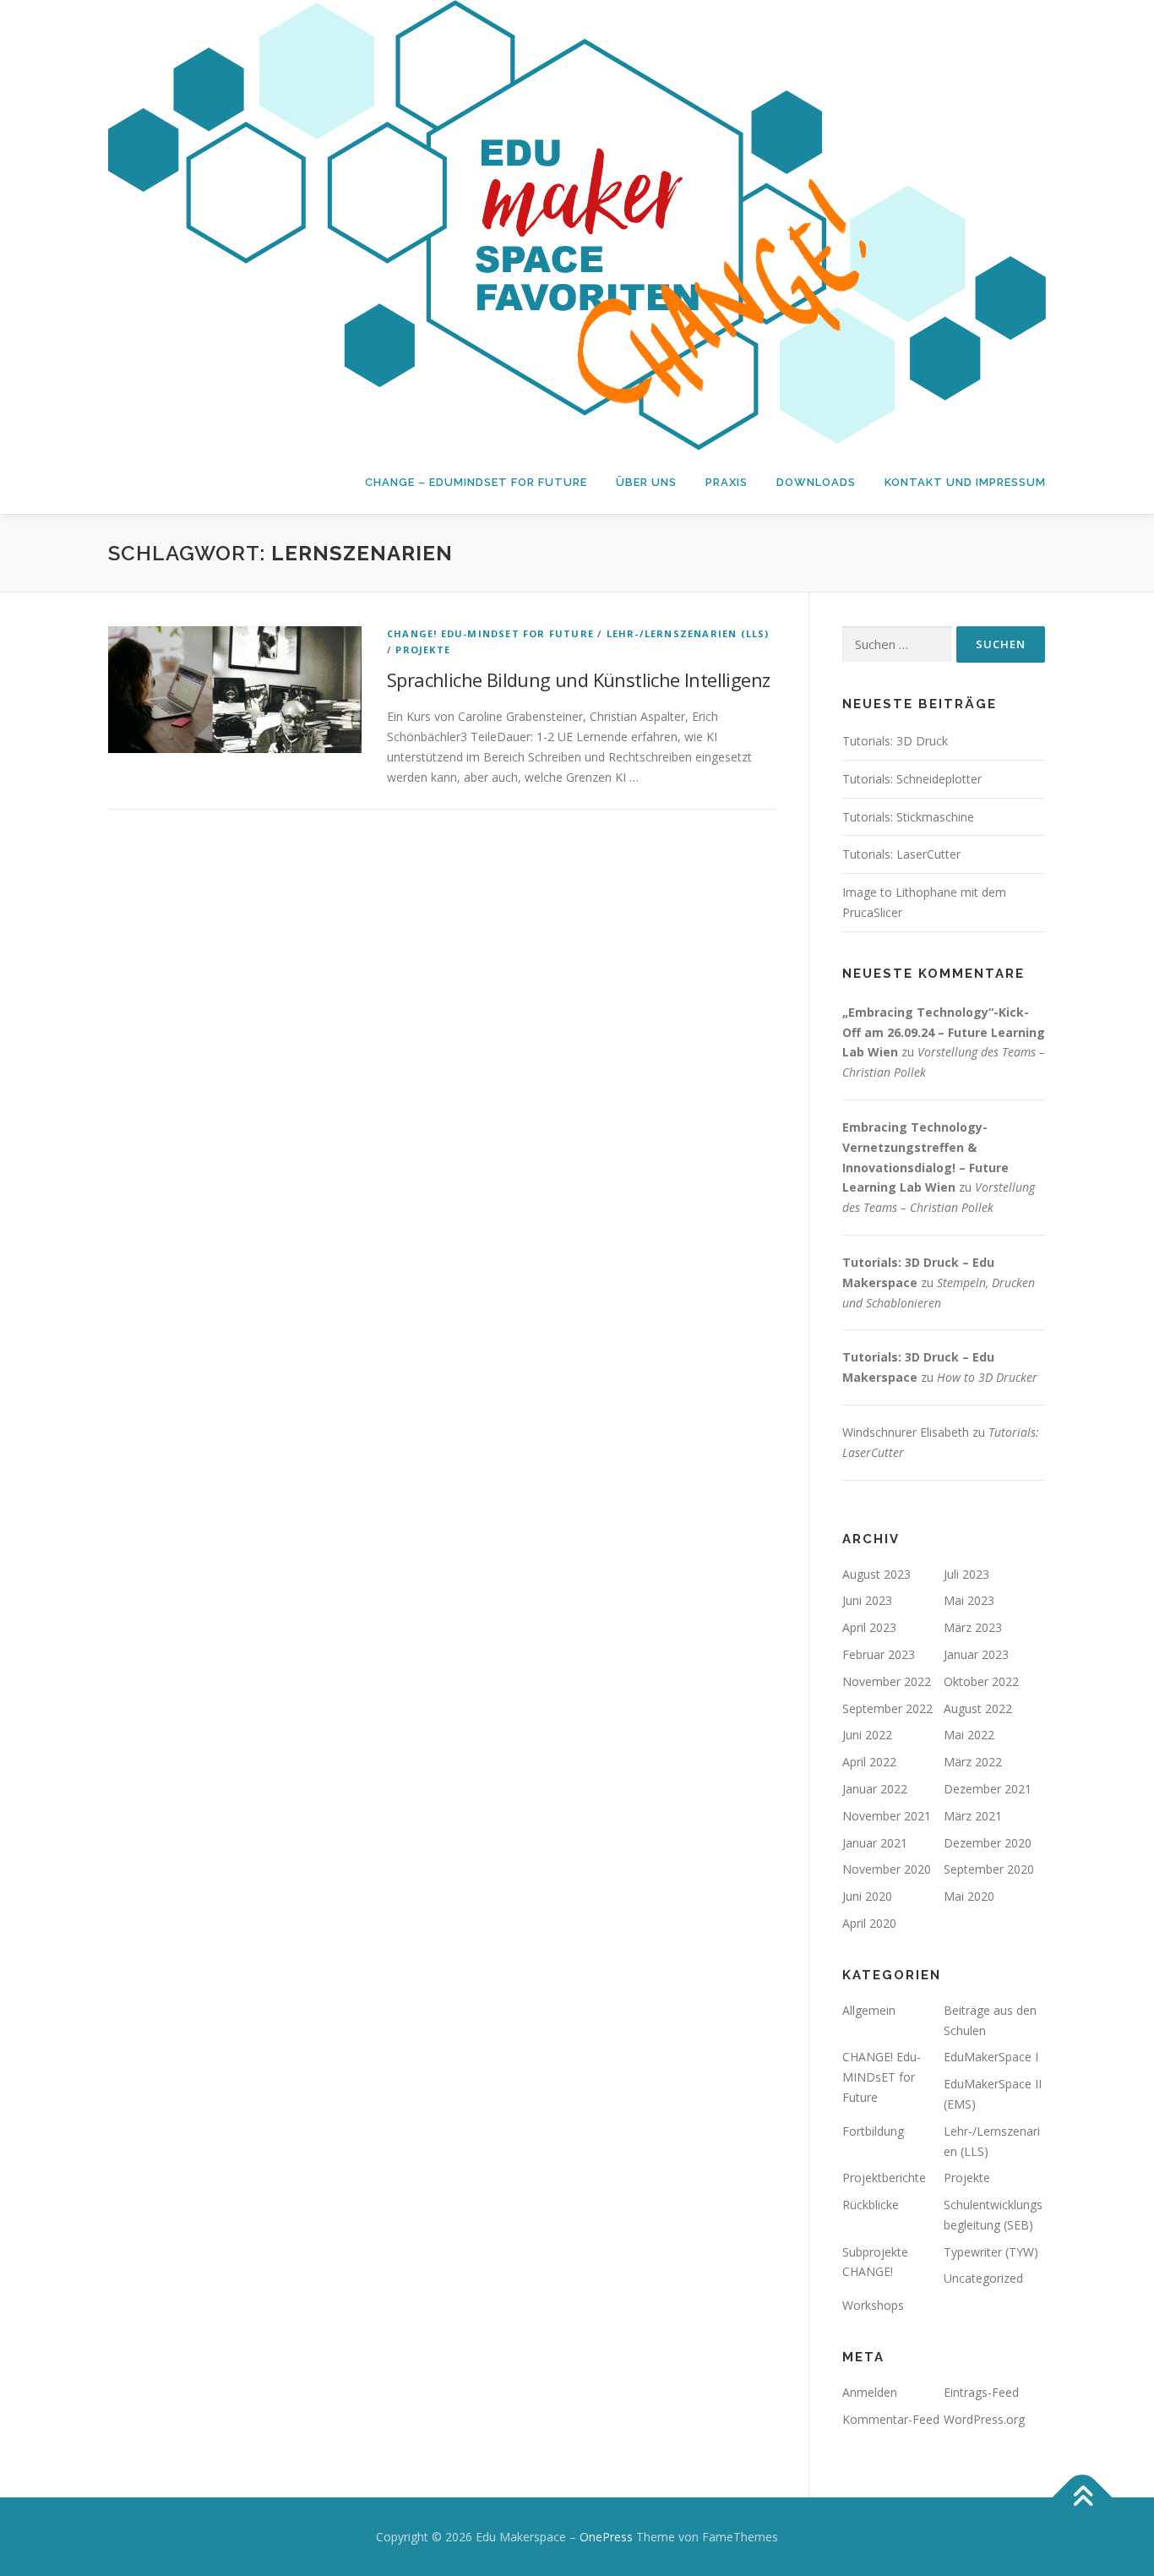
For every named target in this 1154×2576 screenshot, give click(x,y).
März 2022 (973, 1762)
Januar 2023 (976, 1654)
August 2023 (876, 1574)
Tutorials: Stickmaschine (908, 817)
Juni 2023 (867, 1600)
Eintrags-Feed (981, 2392)
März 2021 (973, 1816)
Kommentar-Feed (891, 2419)
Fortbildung (873, 2131)
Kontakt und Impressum (965, 482)
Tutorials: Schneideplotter (912, 779)
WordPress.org (984, 2419)
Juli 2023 (966, 1574)
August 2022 (978, 1708)
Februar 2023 (879, 1654)
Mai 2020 (969, 1896)
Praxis (727, 482)
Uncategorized (983, 2278)
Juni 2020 (867, 1896)
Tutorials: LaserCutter (901, 854)
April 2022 (869, 1762)
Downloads (816, 482)
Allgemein (869, 2010)
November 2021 (887, 1816)
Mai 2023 (969, 1600)
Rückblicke (871, 2205)
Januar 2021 (875, 1843)
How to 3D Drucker (987, 1377)
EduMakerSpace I (991, 2057)
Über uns (646, 482)
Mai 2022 (969, 1735)
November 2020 (887, 1869)
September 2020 (989, 1869)
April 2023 (869, 1627)
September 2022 (887, 1708)
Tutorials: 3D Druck (895, 741)
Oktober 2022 (981, 1681)
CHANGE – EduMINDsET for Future (476, 482)
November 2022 (887, 1681)
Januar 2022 (875, 1789)
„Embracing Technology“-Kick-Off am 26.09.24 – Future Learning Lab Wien (944, 1032)
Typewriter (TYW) (991, 2252)
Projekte (423, 649)
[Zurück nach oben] (1083, 2497)
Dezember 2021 (988, 1789)
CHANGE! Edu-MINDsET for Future (490, 633)
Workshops (873, 2305)
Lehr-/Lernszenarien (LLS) (688, 633)
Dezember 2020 (988, 1843)
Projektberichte (884, 2178)
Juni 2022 (867, 1735)
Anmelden (870, 2392)
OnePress (606, 2537)
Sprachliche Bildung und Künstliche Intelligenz (578, 679)
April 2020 (869, 1923)
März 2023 (973, 1627)
